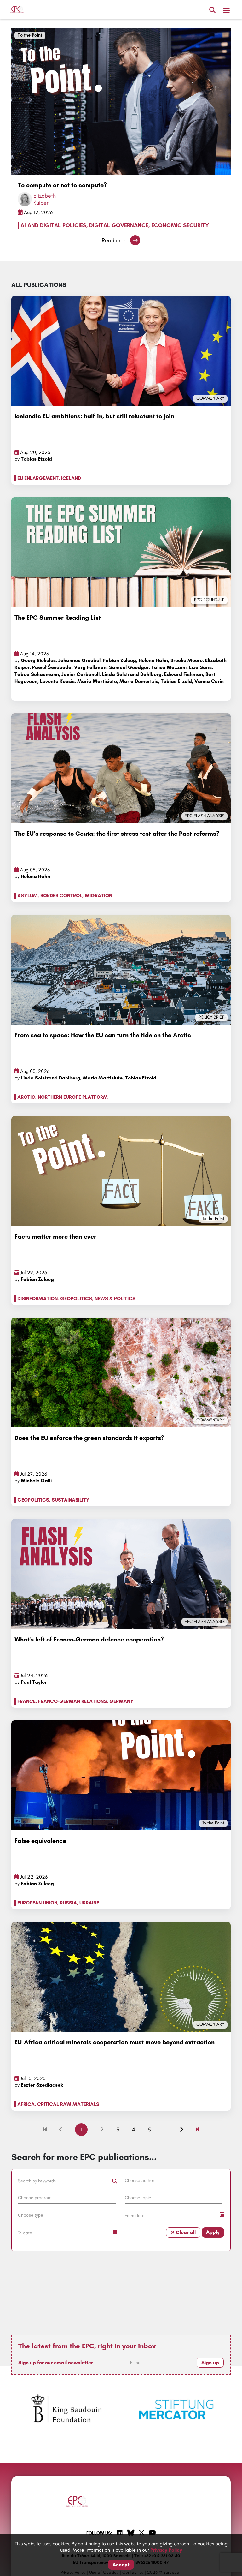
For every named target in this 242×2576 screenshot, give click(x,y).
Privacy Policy (166, 2550)
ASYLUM (28, 896)
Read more (115, 240)
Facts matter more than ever (55, 1236)
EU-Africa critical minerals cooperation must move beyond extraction (115, 2042)
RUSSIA (68, 1903)
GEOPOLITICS (76, 1298)
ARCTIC (26, 1097)
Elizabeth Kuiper (45, 199)
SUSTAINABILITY (71, 1500)
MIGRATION (98, 896)
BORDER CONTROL (61, 896)
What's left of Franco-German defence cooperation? (89, 1639)
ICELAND (71, 478)
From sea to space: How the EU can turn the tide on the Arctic (103, 1035)
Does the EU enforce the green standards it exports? (89, 1438)
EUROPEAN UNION (37, 1903)
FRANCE (26, 1701)
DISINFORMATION (37, 1298)
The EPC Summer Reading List (58, 618)
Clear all (185, 2232)
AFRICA (26, 2104)
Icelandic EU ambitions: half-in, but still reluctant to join (94, 416)
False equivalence (40, 1841)
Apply (213, 2232)
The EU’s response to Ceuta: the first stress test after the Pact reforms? (117, 834)
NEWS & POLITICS (115, 1298)
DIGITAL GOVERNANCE (119, 225)
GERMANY (121, 1701)
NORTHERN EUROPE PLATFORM (73, 1097)
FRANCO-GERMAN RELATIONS (72, 1701)
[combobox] (174, 2182)
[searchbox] (174, 2180)
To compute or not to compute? (62, 185)
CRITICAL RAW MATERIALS (68, 2104)
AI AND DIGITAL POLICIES (53, 225)
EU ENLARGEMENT (38, 478)
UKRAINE (89, 1903)
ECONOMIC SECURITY (180, 225)
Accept (121, 2564)
